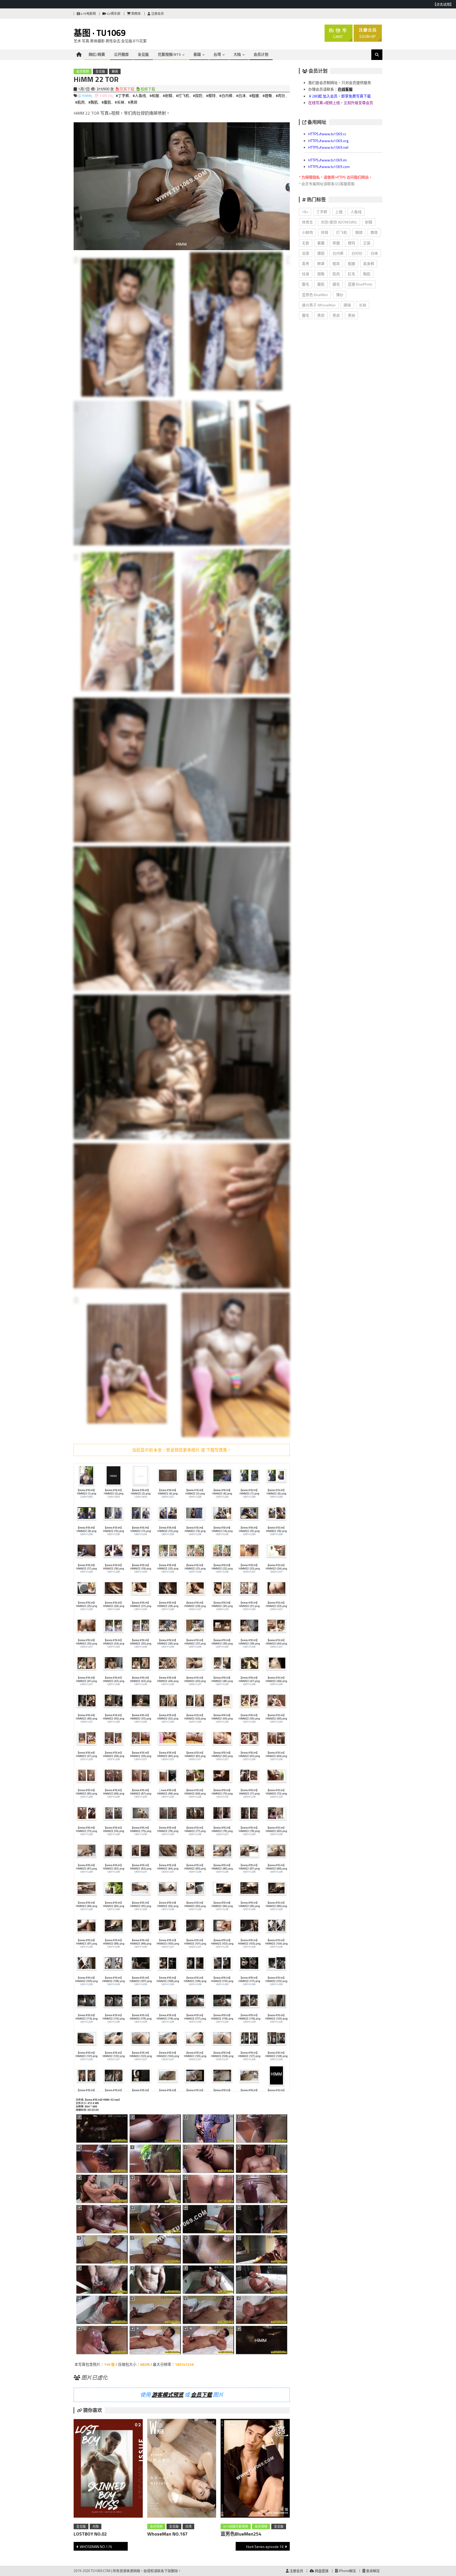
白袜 (374, 253)
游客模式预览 (168, 2395)
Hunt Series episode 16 (265, 2547)
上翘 (339, 212)
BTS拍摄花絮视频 (236, 2526)
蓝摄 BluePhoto (360, 284)
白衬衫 (357, 253)
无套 (306, 243)
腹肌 (321, 284)
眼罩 (321, 263)
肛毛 (351, 274)
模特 (351, 243)
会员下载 (201, 2395)
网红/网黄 (97, 54)
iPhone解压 (347, 2571)
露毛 (306, 315)
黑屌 (321, 315)
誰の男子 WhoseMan (319, 305)
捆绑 (359, 232)
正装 (367, 243)
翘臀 (321, 274)
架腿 (336, 243)
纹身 (306, 274)
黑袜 (351, 315)
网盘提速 (321, 2571)
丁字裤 (322, 212)
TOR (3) (106, 95)
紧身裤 (369, 263)
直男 (306, 263)
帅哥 (325, 232)
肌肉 (336, 274)
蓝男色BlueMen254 (241, 2534)
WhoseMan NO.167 (167, 2534)
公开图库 (121, 54)
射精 (369, 222)
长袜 (363, 305)
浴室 (306, 253)
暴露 (321, 243)
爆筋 (321, 253)
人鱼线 (356, 212)
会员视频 (83, 71)
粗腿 (351, 263)
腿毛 (336, 284)
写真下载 (127, 89)
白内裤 (338, 253)
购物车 (136, 14)
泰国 (197, 54)
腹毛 (306, 284)
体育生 (307, 222)
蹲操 (347, 305)
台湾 (217, 54)
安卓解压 (372, 2571)
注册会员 (157, 14)
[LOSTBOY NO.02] (108, 2469)
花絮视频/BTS (169, 54)
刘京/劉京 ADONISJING (339, 222)
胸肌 (367, 274)
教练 (374, 232)
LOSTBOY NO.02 (90, 2534)
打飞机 (342, 232)
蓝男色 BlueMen (315, 295)
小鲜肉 (307, 232)
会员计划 (261, 54)
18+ (305, 212)
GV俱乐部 (113, 14)
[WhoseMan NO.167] (182, 2469)
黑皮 (336, 315)
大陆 (237, 54)
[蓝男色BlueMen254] (255, 2469)
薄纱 (340, 295)
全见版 (143, 54)
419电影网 (88, 14)
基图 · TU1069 (100, 33)
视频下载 (147, 89)
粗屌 (336, 263)
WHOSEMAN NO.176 (96, 2547)
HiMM (87, 95)
